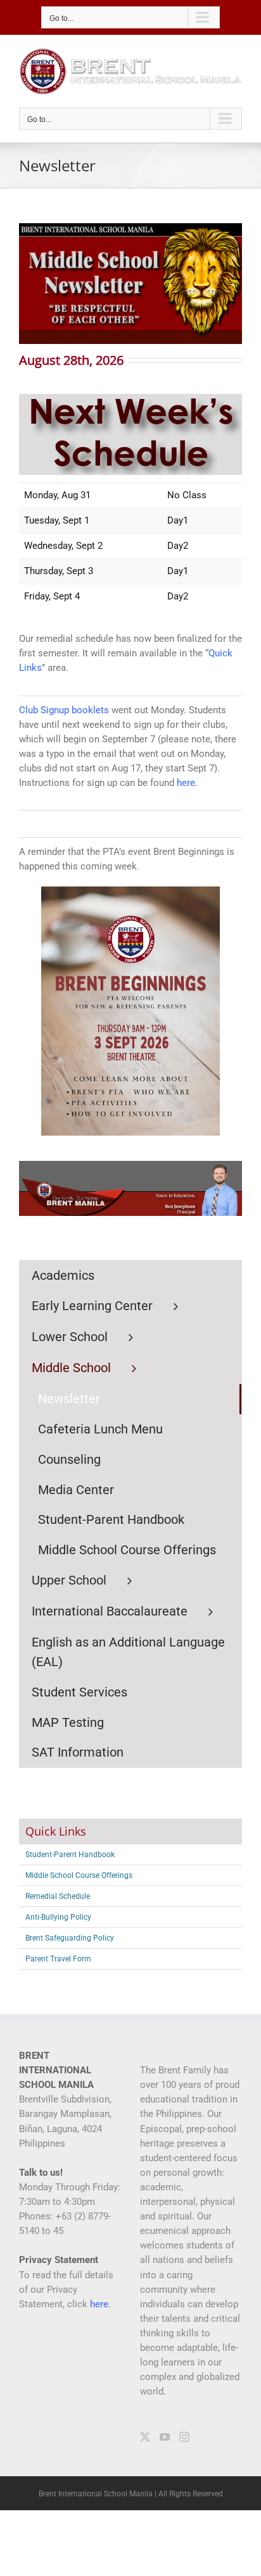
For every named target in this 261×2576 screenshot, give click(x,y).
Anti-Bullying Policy (58, 1917)
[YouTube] (165, 2437)
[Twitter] (145, 2437)
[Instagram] (184, 2437)
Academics (63, 1275)
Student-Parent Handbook (70, 1855)
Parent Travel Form (58, 1959)
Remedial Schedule (58, 1896)
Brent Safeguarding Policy (70, 1938)
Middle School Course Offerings (79, 1875)
